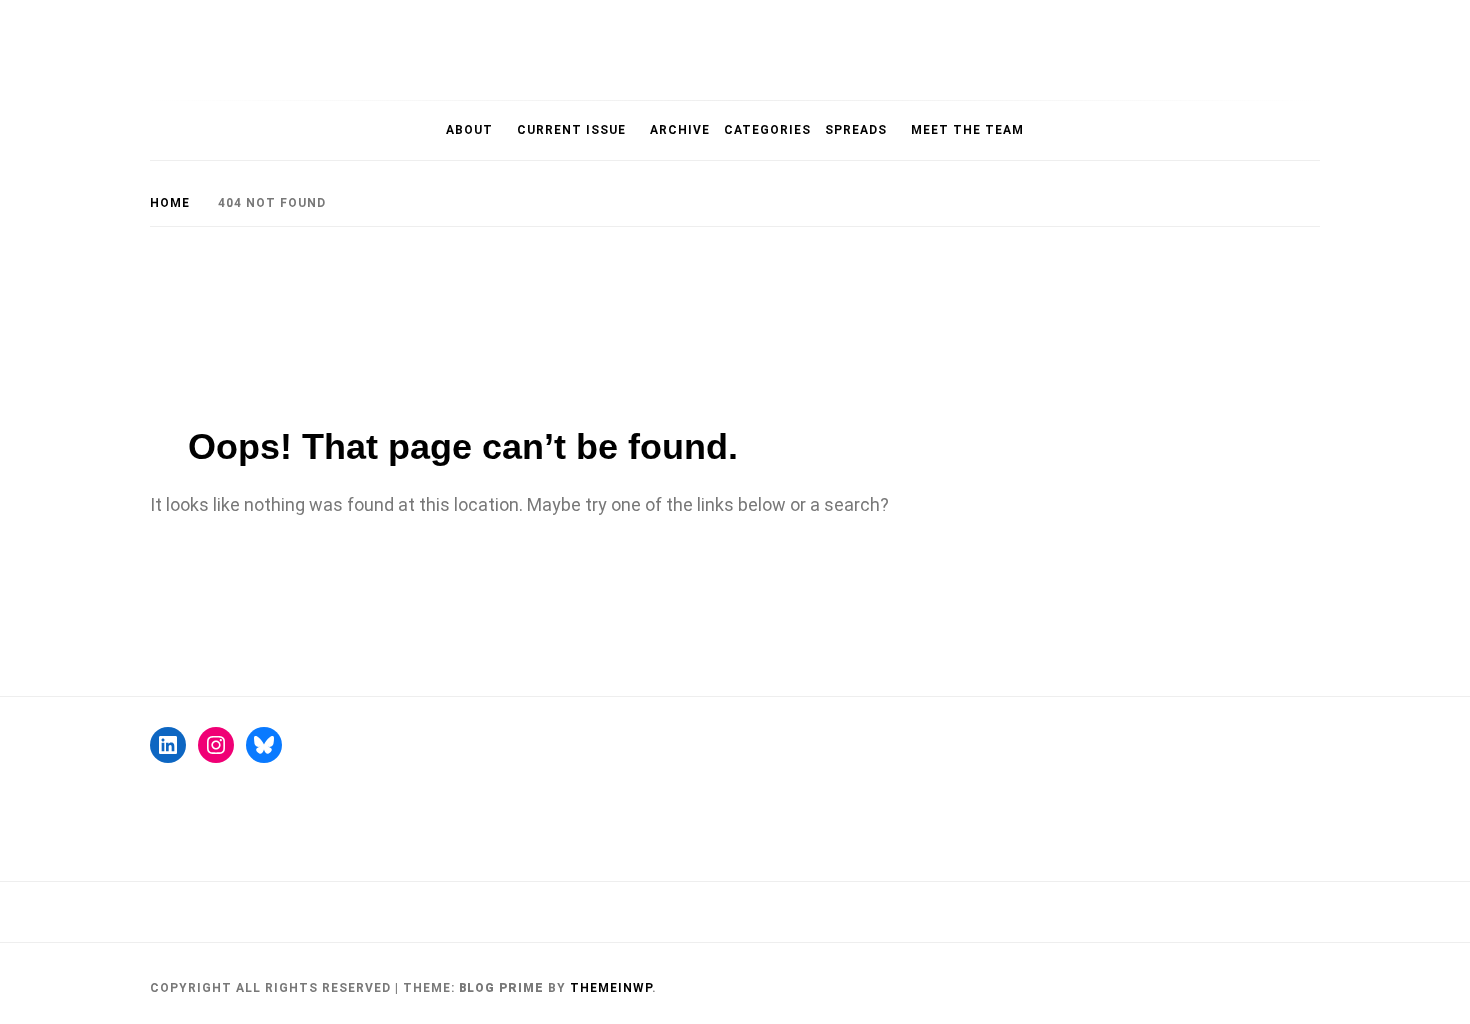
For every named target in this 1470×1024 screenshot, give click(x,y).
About (469, 130)
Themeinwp (611, 988)
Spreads (856, 130)
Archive (680, 130)
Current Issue (571, 130)
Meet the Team (967, 130)
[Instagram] (216, 745)
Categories (767, 130)
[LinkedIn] (168, 745)
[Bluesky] (264, 745)
